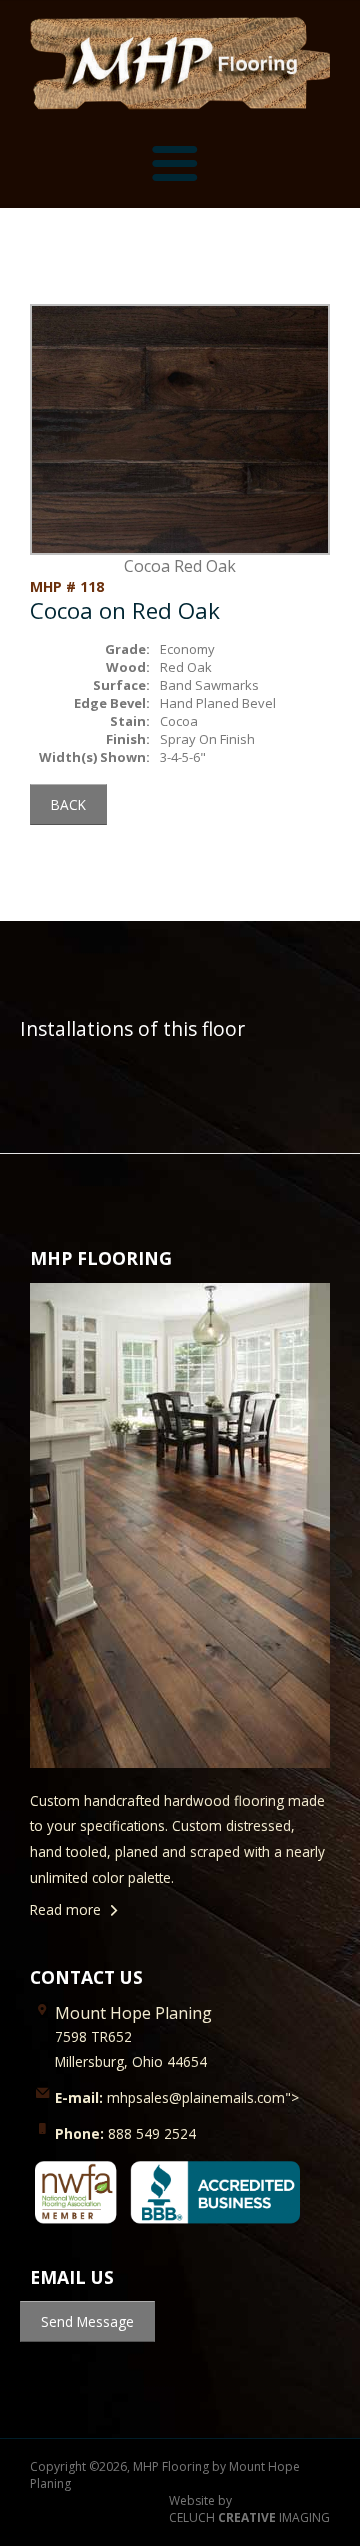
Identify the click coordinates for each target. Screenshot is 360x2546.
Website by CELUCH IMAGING (249, 2509)
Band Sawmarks (209, 685)
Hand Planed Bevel (218, 703)
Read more (65, 1909)
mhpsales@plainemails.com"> (177, 2097)
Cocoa (179, 721)
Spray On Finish (207, 739)
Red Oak (186, 667)
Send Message (87, 2321)
